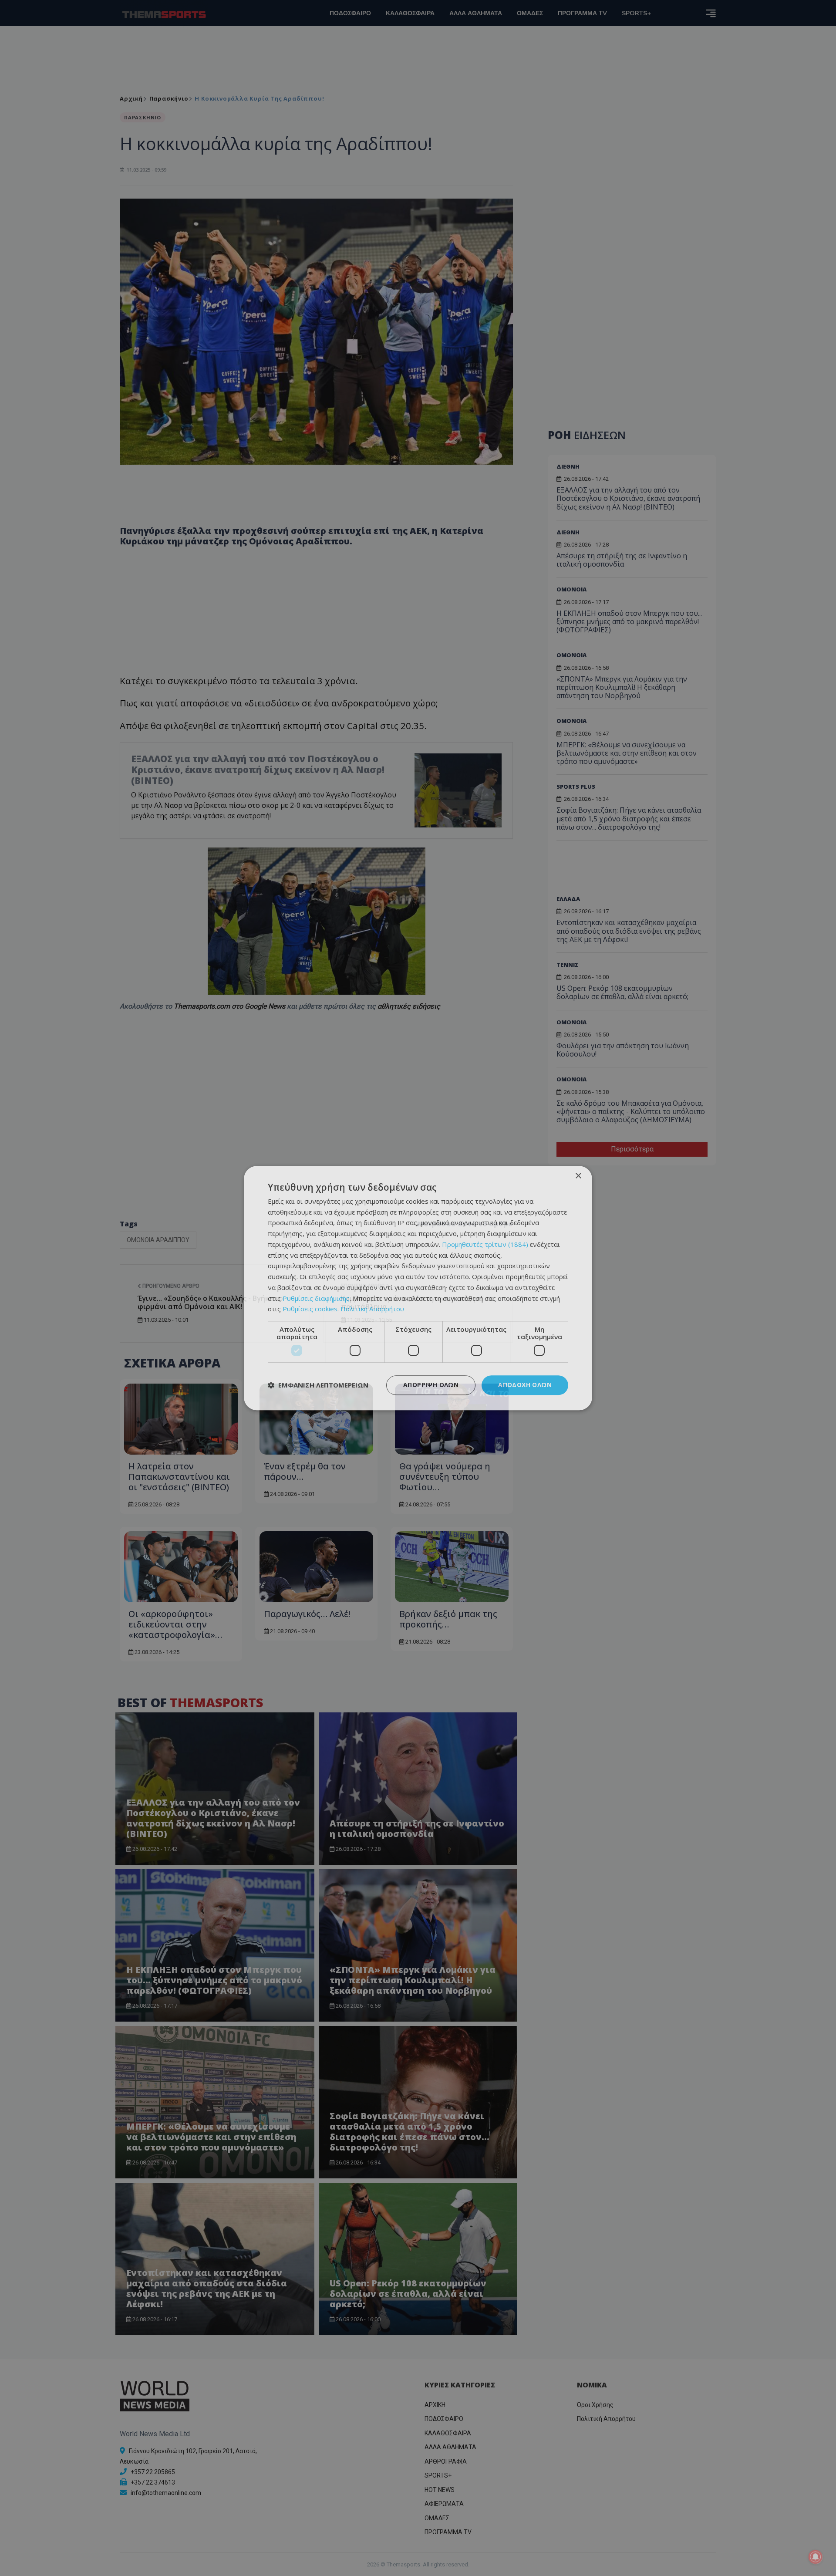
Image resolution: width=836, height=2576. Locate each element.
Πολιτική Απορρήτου (372, 1309)
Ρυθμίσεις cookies (310, 1309)
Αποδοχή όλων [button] (525, 1385)
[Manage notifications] (816, 2557)
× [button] (578, 1176)
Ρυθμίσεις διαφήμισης (316, 1298)
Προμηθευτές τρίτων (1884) (485, 1244)
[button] (318, 1385)
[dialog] (418, 1288)
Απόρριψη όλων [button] (431, 1385)
